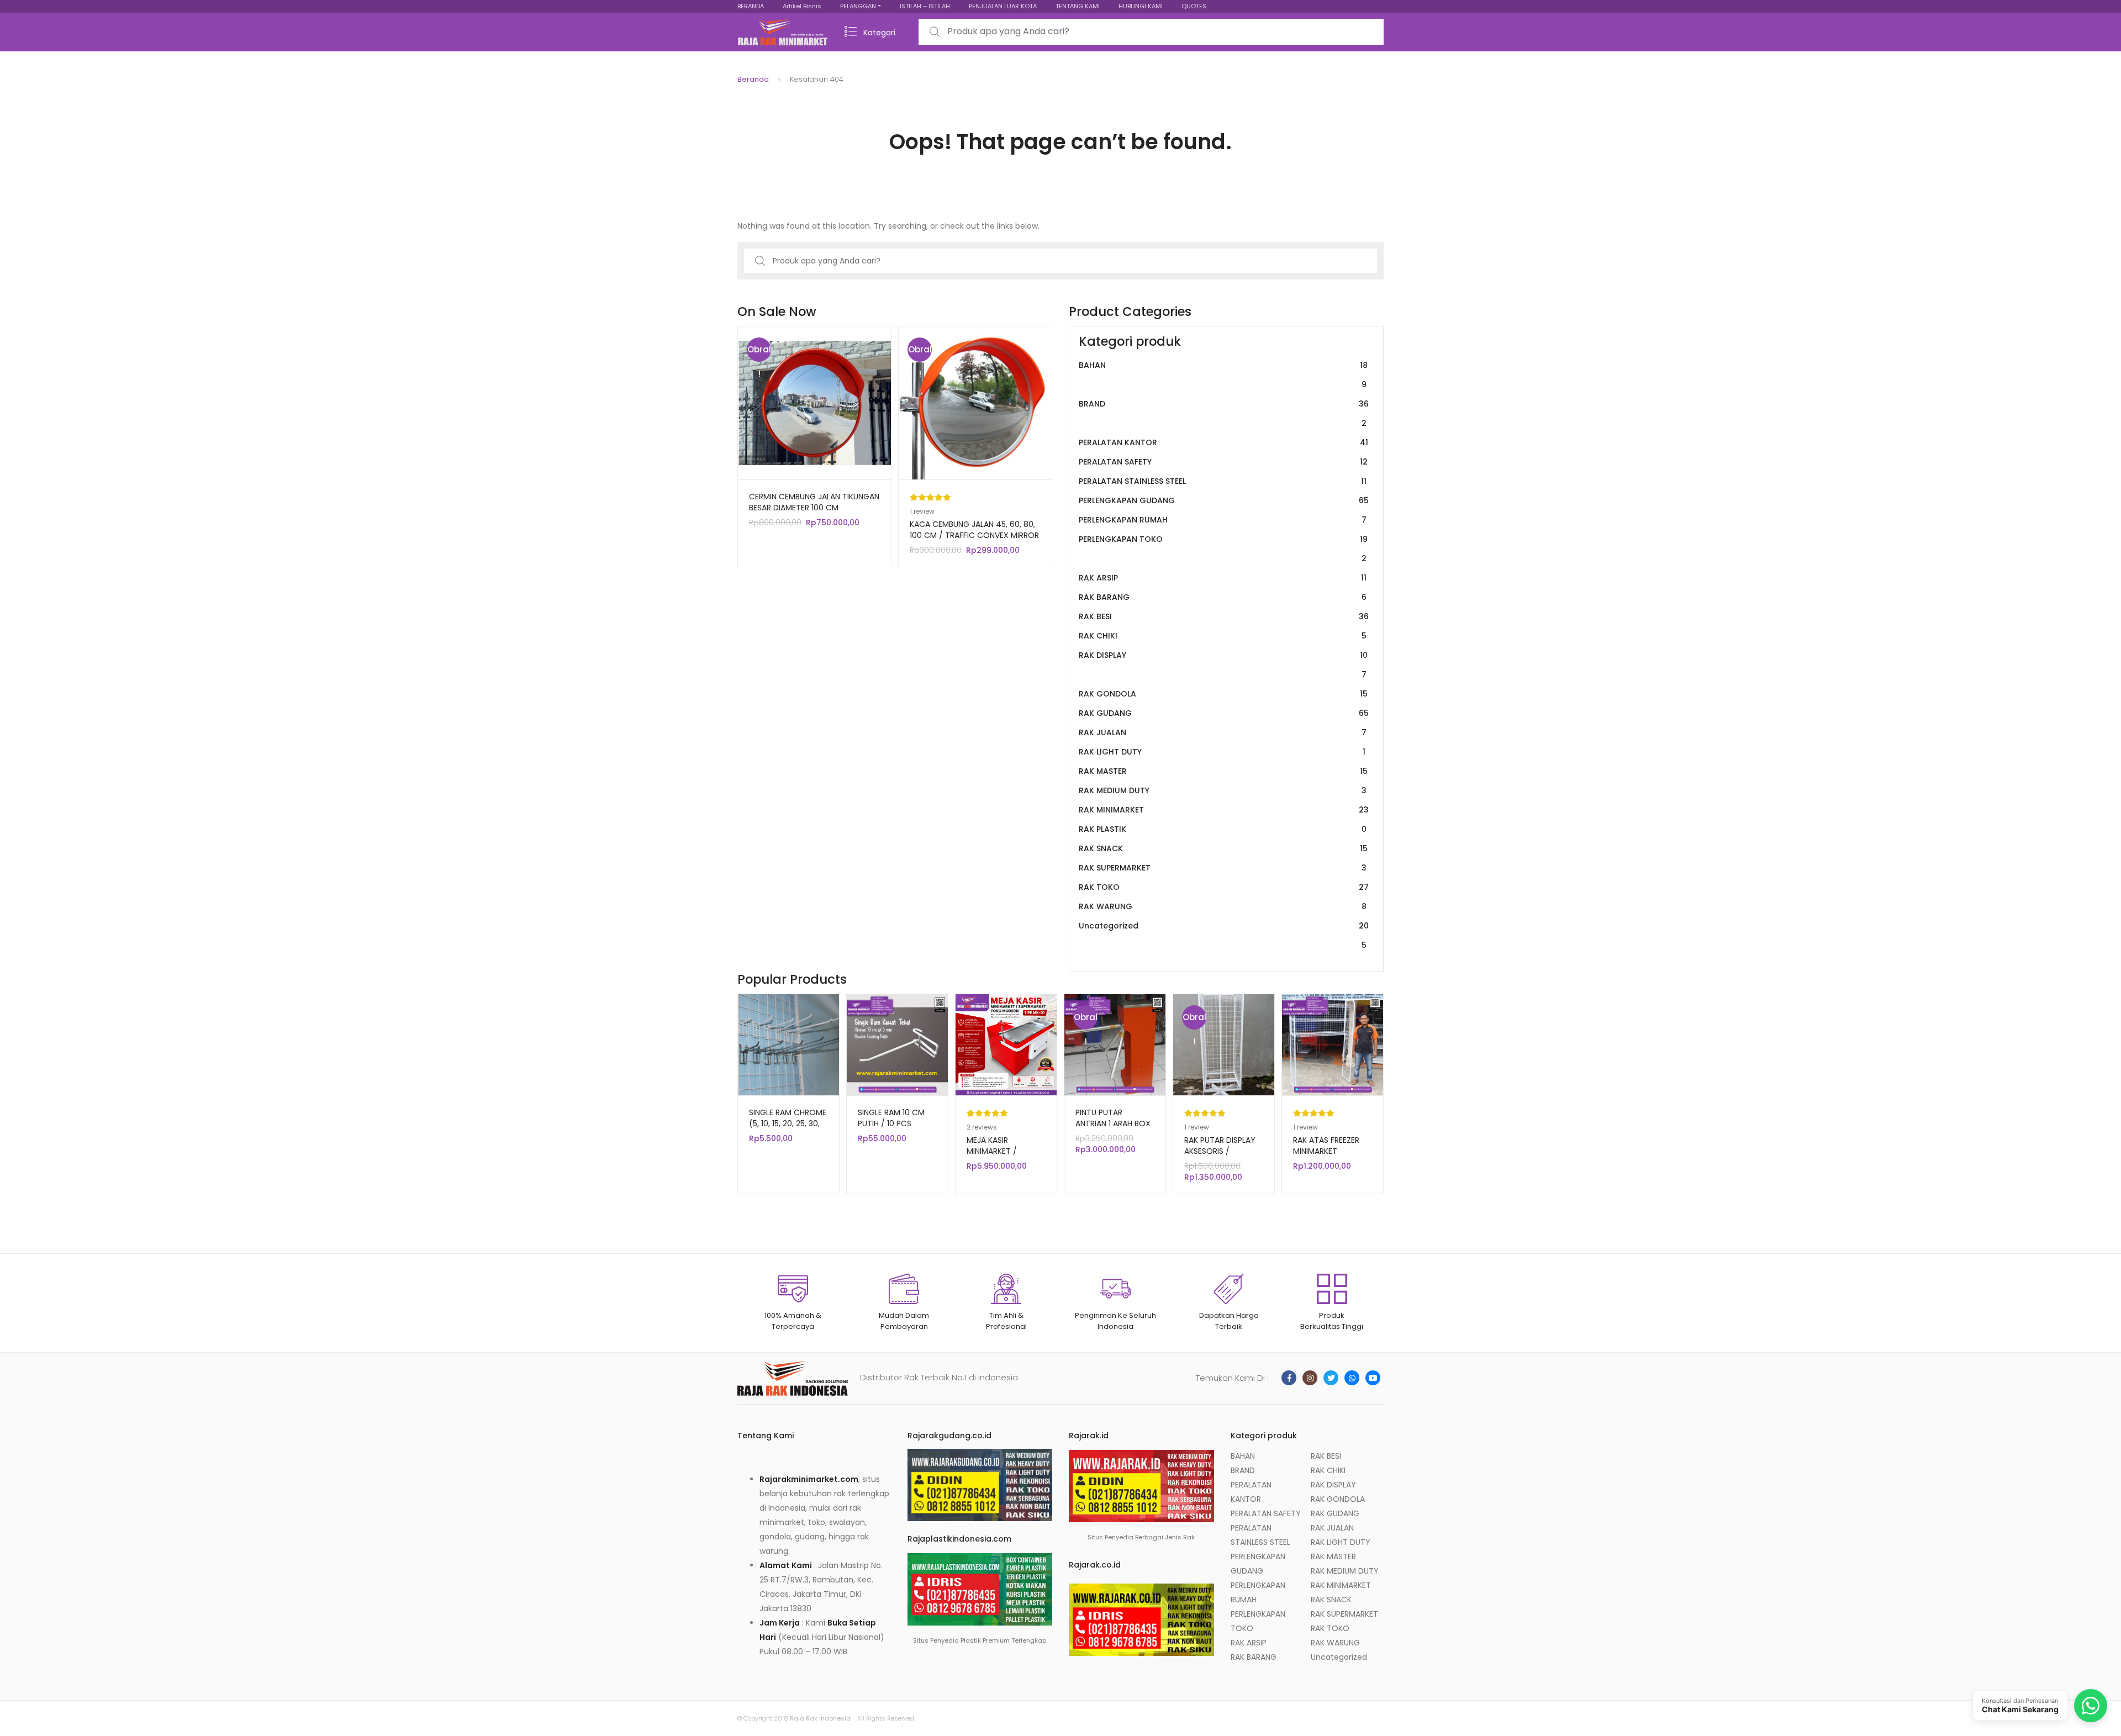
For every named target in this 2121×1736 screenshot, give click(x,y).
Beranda (753, 79)
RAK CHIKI (1223, 636)
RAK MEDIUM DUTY (1223, 790)
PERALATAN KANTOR (1223, 442)
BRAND (1224, 413)
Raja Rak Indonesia (820, 1718)
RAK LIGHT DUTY (1222, 752)
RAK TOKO (1224, 887)
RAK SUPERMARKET (1223, 868)
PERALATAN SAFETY (1223, 462)
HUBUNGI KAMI (1141, 6)
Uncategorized (1224, 935)
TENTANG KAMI (1078, 6)
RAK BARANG (1223, 597)
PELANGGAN (858, 6)
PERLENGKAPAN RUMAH (1223, 520)
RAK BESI (1224, 616)
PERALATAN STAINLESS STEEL (1223, 481)
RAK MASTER (1223, 771)
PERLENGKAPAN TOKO (1223, 549)
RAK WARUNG (1223, 906)
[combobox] (1151, 32)
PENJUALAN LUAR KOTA (1003, 6)
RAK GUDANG (1224, 713)
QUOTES (1194, 6)
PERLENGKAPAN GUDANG (1224, 500)
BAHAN (1223, 375)
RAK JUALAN (1223, 732)
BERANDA (751, 6)
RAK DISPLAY (1223, 665)
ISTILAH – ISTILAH (925, 6)
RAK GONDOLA (1223, 694)
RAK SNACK (1223, 848)
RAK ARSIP (1223, 578)
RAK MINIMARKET (1224, 810)
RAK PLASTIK (1223, 829)
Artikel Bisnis (802, 6)
